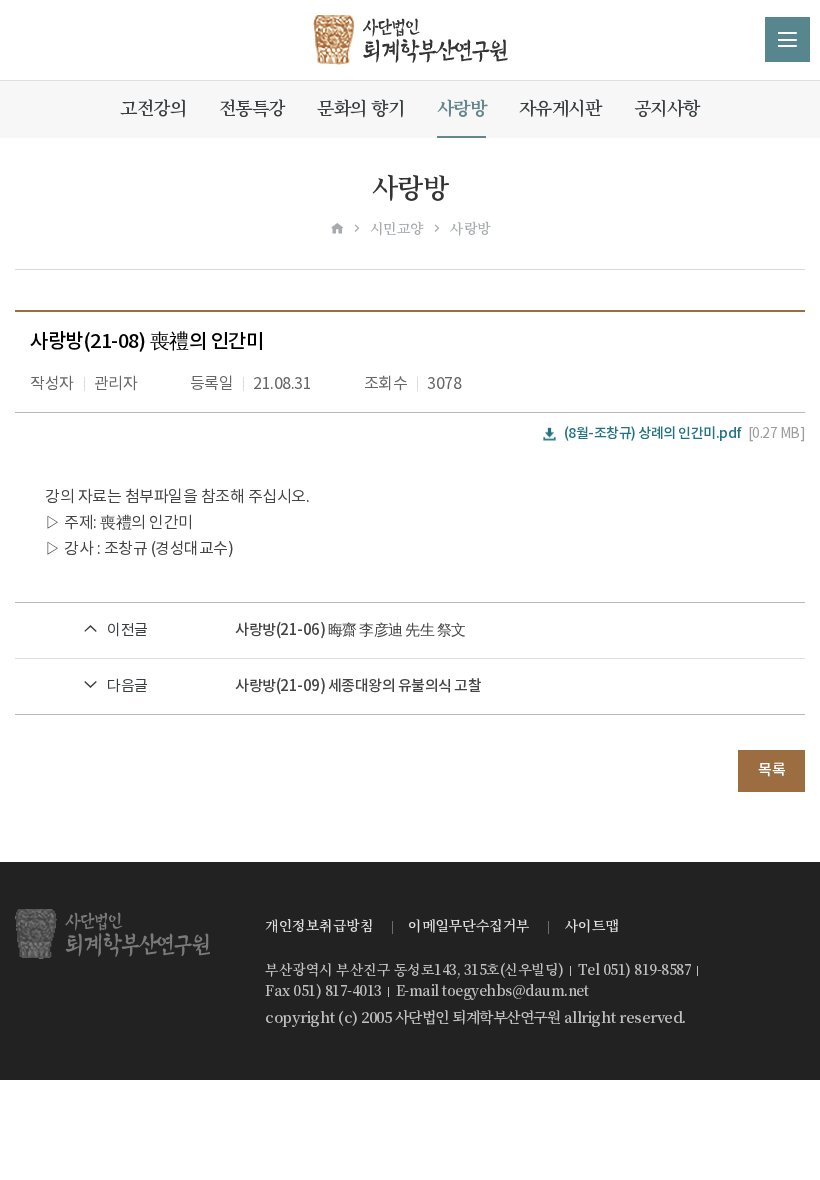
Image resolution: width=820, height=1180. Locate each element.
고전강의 (153, 108)
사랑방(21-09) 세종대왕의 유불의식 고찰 (358, 686)
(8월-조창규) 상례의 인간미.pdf (653, 433)
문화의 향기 (360, 108)
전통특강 (252, 108)
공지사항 (667, 108)
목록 (771, 770)
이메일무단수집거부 (469, 926)
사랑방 (462, 108)
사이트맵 (592, 926)
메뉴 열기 (787, 39)
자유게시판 (560, 108)
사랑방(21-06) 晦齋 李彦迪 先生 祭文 (350, 630)
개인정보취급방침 (319, 926)
